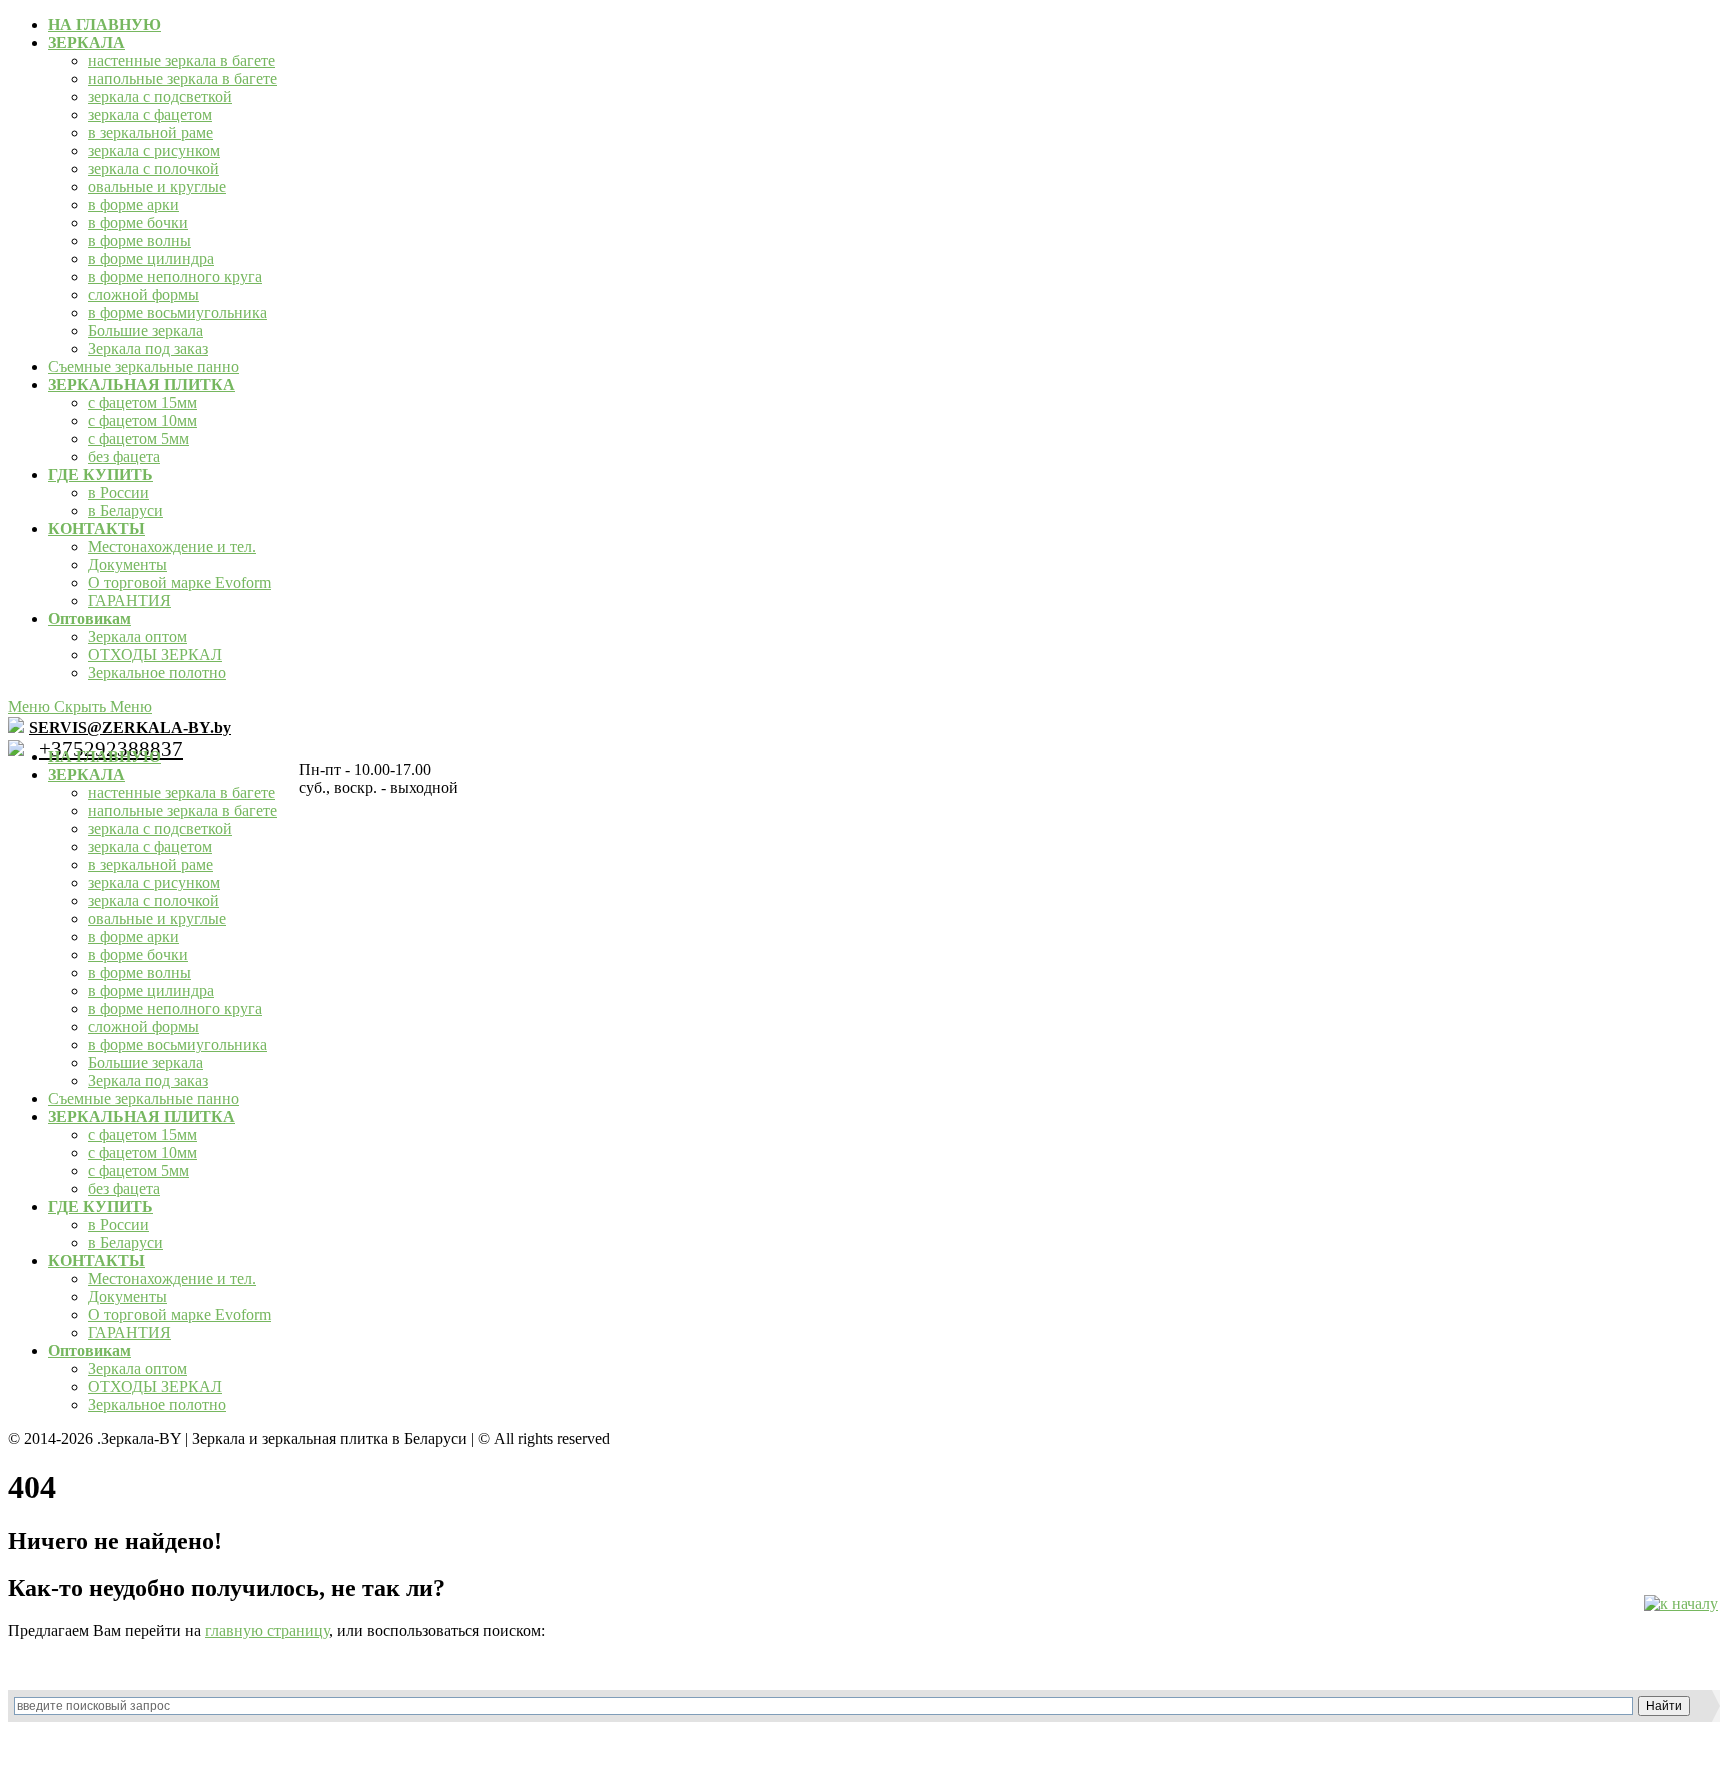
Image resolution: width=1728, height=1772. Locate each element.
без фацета (124, 456)
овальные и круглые (157, 186)
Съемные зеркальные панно (143, 366)
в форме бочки (138, 222)
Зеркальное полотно (157, 672)
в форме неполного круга (175, 276)
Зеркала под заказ (148, 348)
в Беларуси (125, 510)
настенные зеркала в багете (181, 60)
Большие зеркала (145, 330)
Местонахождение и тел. (172, 546)
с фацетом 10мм (142, 420)
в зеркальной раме (150, 132)
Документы (127, 564)
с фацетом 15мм (142, 402)
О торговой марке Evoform (179, 582)
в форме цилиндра (151, 258)
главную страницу (267, 1630)
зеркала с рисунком (154, 150)
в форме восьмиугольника (177, 312)
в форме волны (139, 240)
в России (118, 492)
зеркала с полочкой (153, 168)
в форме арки (133, 204)
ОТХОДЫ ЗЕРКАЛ (155, 654)
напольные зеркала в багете (182, 78)
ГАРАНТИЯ (129, 600)
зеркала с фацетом (150, 114)
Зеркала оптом (137, 636)
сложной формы (143, 294)
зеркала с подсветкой (160, 96)
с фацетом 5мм (138, 438)
